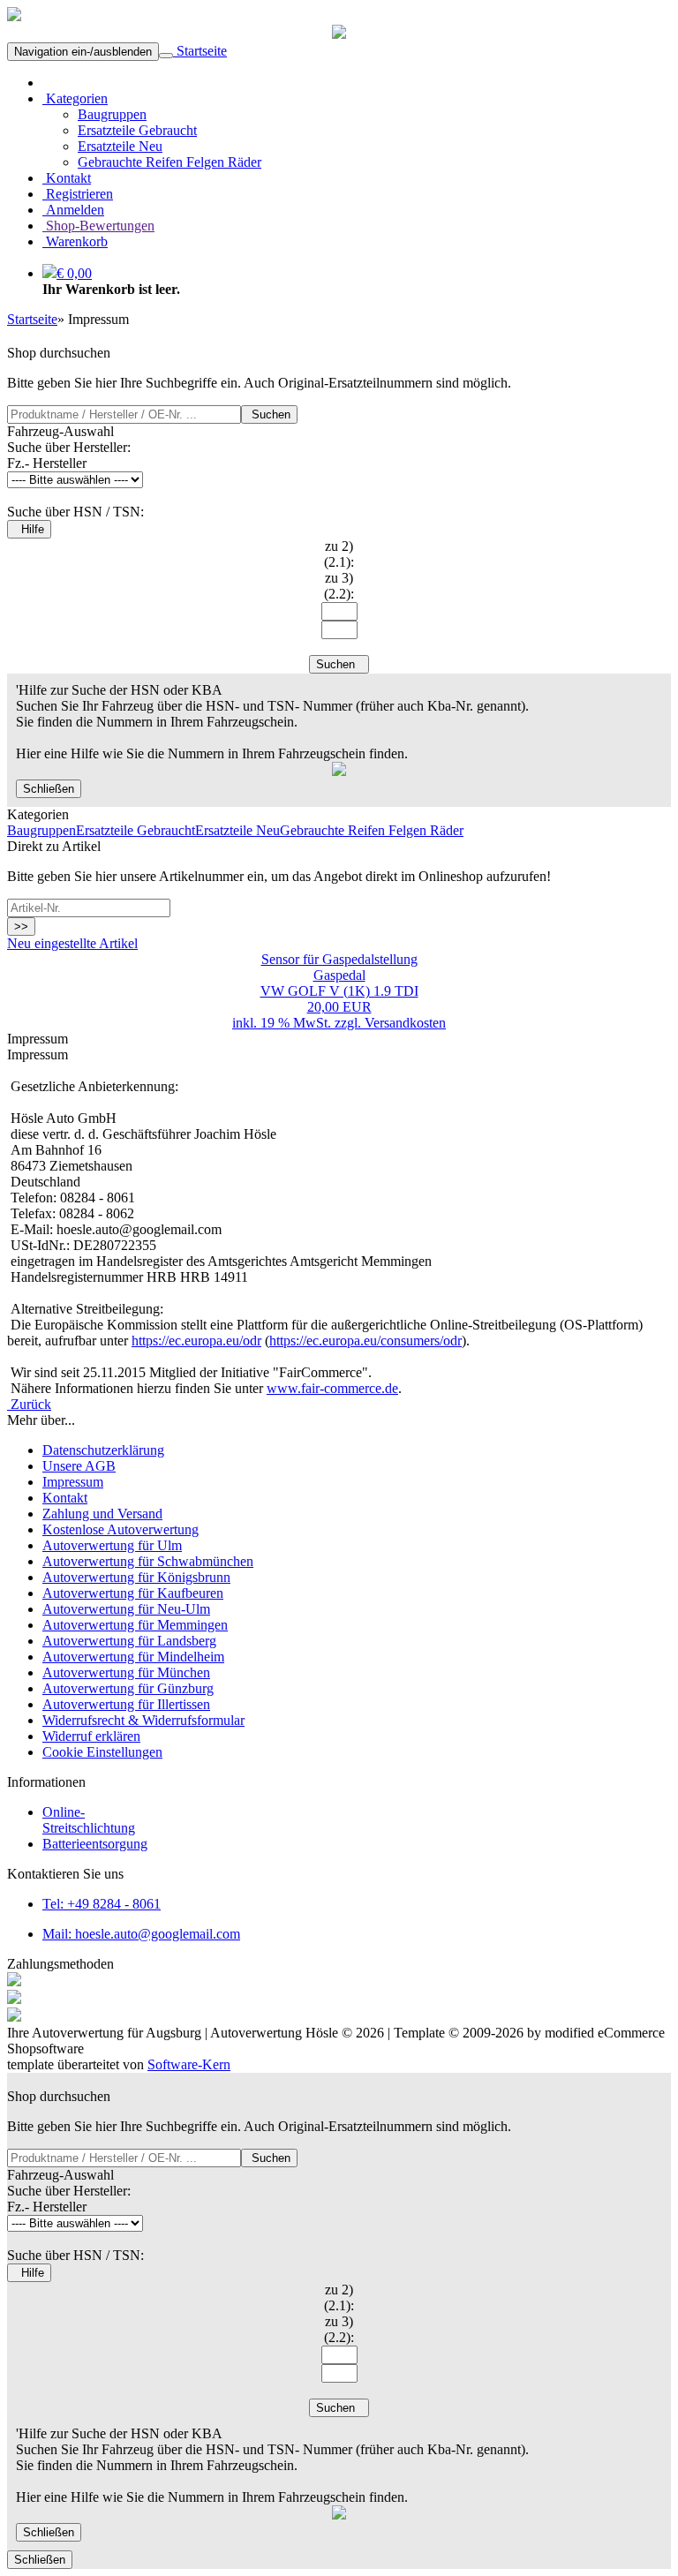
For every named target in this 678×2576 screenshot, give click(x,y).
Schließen (49, 789)
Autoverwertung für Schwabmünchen (148, 1561)
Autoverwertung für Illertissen (126, 1704)
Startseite (200, 51)
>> (21, 926)
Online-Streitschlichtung (89, 1820)
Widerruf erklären (91, 1736)
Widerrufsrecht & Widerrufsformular (143, 1720)
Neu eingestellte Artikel (72, 943)
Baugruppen (112, 114)
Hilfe (29, 529)
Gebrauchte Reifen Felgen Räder (169, 162)
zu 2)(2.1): (339, 554)
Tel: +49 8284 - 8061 (102, 1904)
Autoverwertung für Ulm (112, 1545)
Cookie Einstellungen (102, 1752)
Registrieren (78, 194)
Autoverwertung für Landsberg (129, 1641)
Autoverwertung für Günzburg (128, 1688)
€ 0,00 (74, 273)
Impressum (73, 1482)
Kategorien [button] (75, 98)
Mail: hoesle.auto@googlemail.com (141, 1934)
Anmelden (73, 210)
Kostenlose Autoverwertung (121, 1529)
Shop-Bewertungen (98, 226)
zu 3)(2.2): (339, 586)
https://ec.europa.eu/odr (196, 1341)
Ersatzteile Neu (120, 146)
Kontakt (67, 178)
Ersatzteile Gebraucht (137, 130)
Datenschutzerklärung (103, 1450)
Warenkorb (75, 241)
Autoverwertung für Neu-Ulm (126, 1609)
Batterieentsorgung (95, 1844)
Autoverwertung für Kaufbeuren (133, 1593)
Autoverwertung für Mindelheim (133, 1657)
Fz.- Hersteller (47, 463)
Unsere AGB (79, 1466)
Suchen (269, 414)
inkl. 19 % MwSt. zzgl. (298, 1023)
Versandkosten (405, 1023)
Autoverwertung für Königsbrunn (136, 1577)
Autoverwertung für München (126, 1672)
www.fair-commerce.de (332, 1388)
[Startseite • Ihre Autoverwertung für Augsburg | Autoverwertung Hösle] (14, 16)
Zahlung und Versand (102, 1514)
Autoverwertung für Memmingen (135, 1625)
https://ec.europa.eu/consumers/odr (365, 1341)
